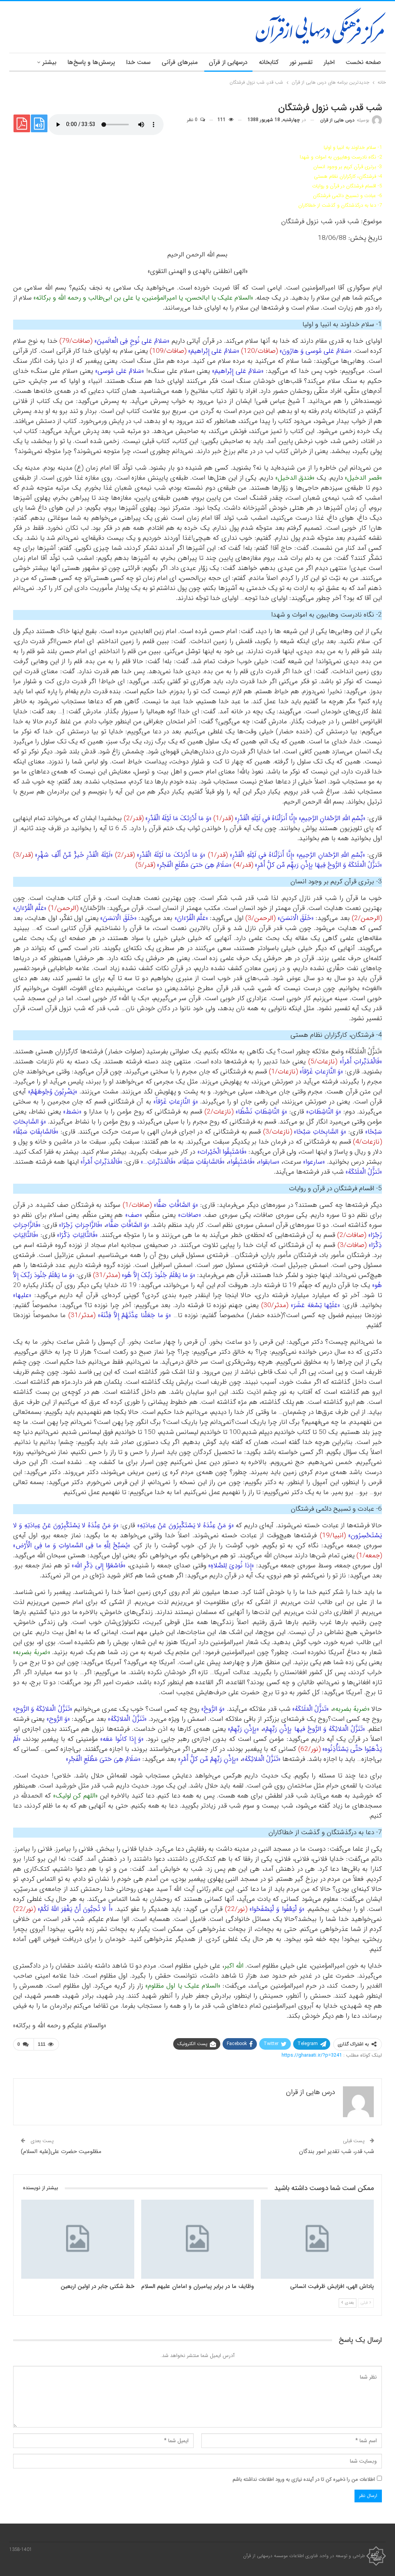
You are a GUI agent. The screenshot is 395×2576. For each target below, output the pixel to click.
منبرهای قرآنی (180, 62)
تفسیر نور (301, 62)
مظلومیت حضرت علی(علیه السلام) (61, 2151)
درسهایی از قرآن (228, 62)
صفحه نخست (363, 62)
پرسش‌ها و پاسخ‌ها (91, 62)
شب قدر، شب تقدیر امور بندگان (337, 2151)
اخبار (329, 62)
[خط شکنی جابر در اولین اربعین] (78, 2239)
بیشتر (49, 62)
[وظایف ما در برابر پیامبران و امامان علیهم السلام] (198, 2239)
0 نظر (193, 120)
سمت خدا (138, 62)
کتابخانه (269, 62)
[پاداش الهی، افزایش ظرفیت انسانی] (317, 2239)
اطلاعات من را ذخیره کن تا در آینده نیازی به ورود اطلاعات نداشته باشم (304, 2479)
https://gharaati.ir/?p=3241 (312, 2055)
